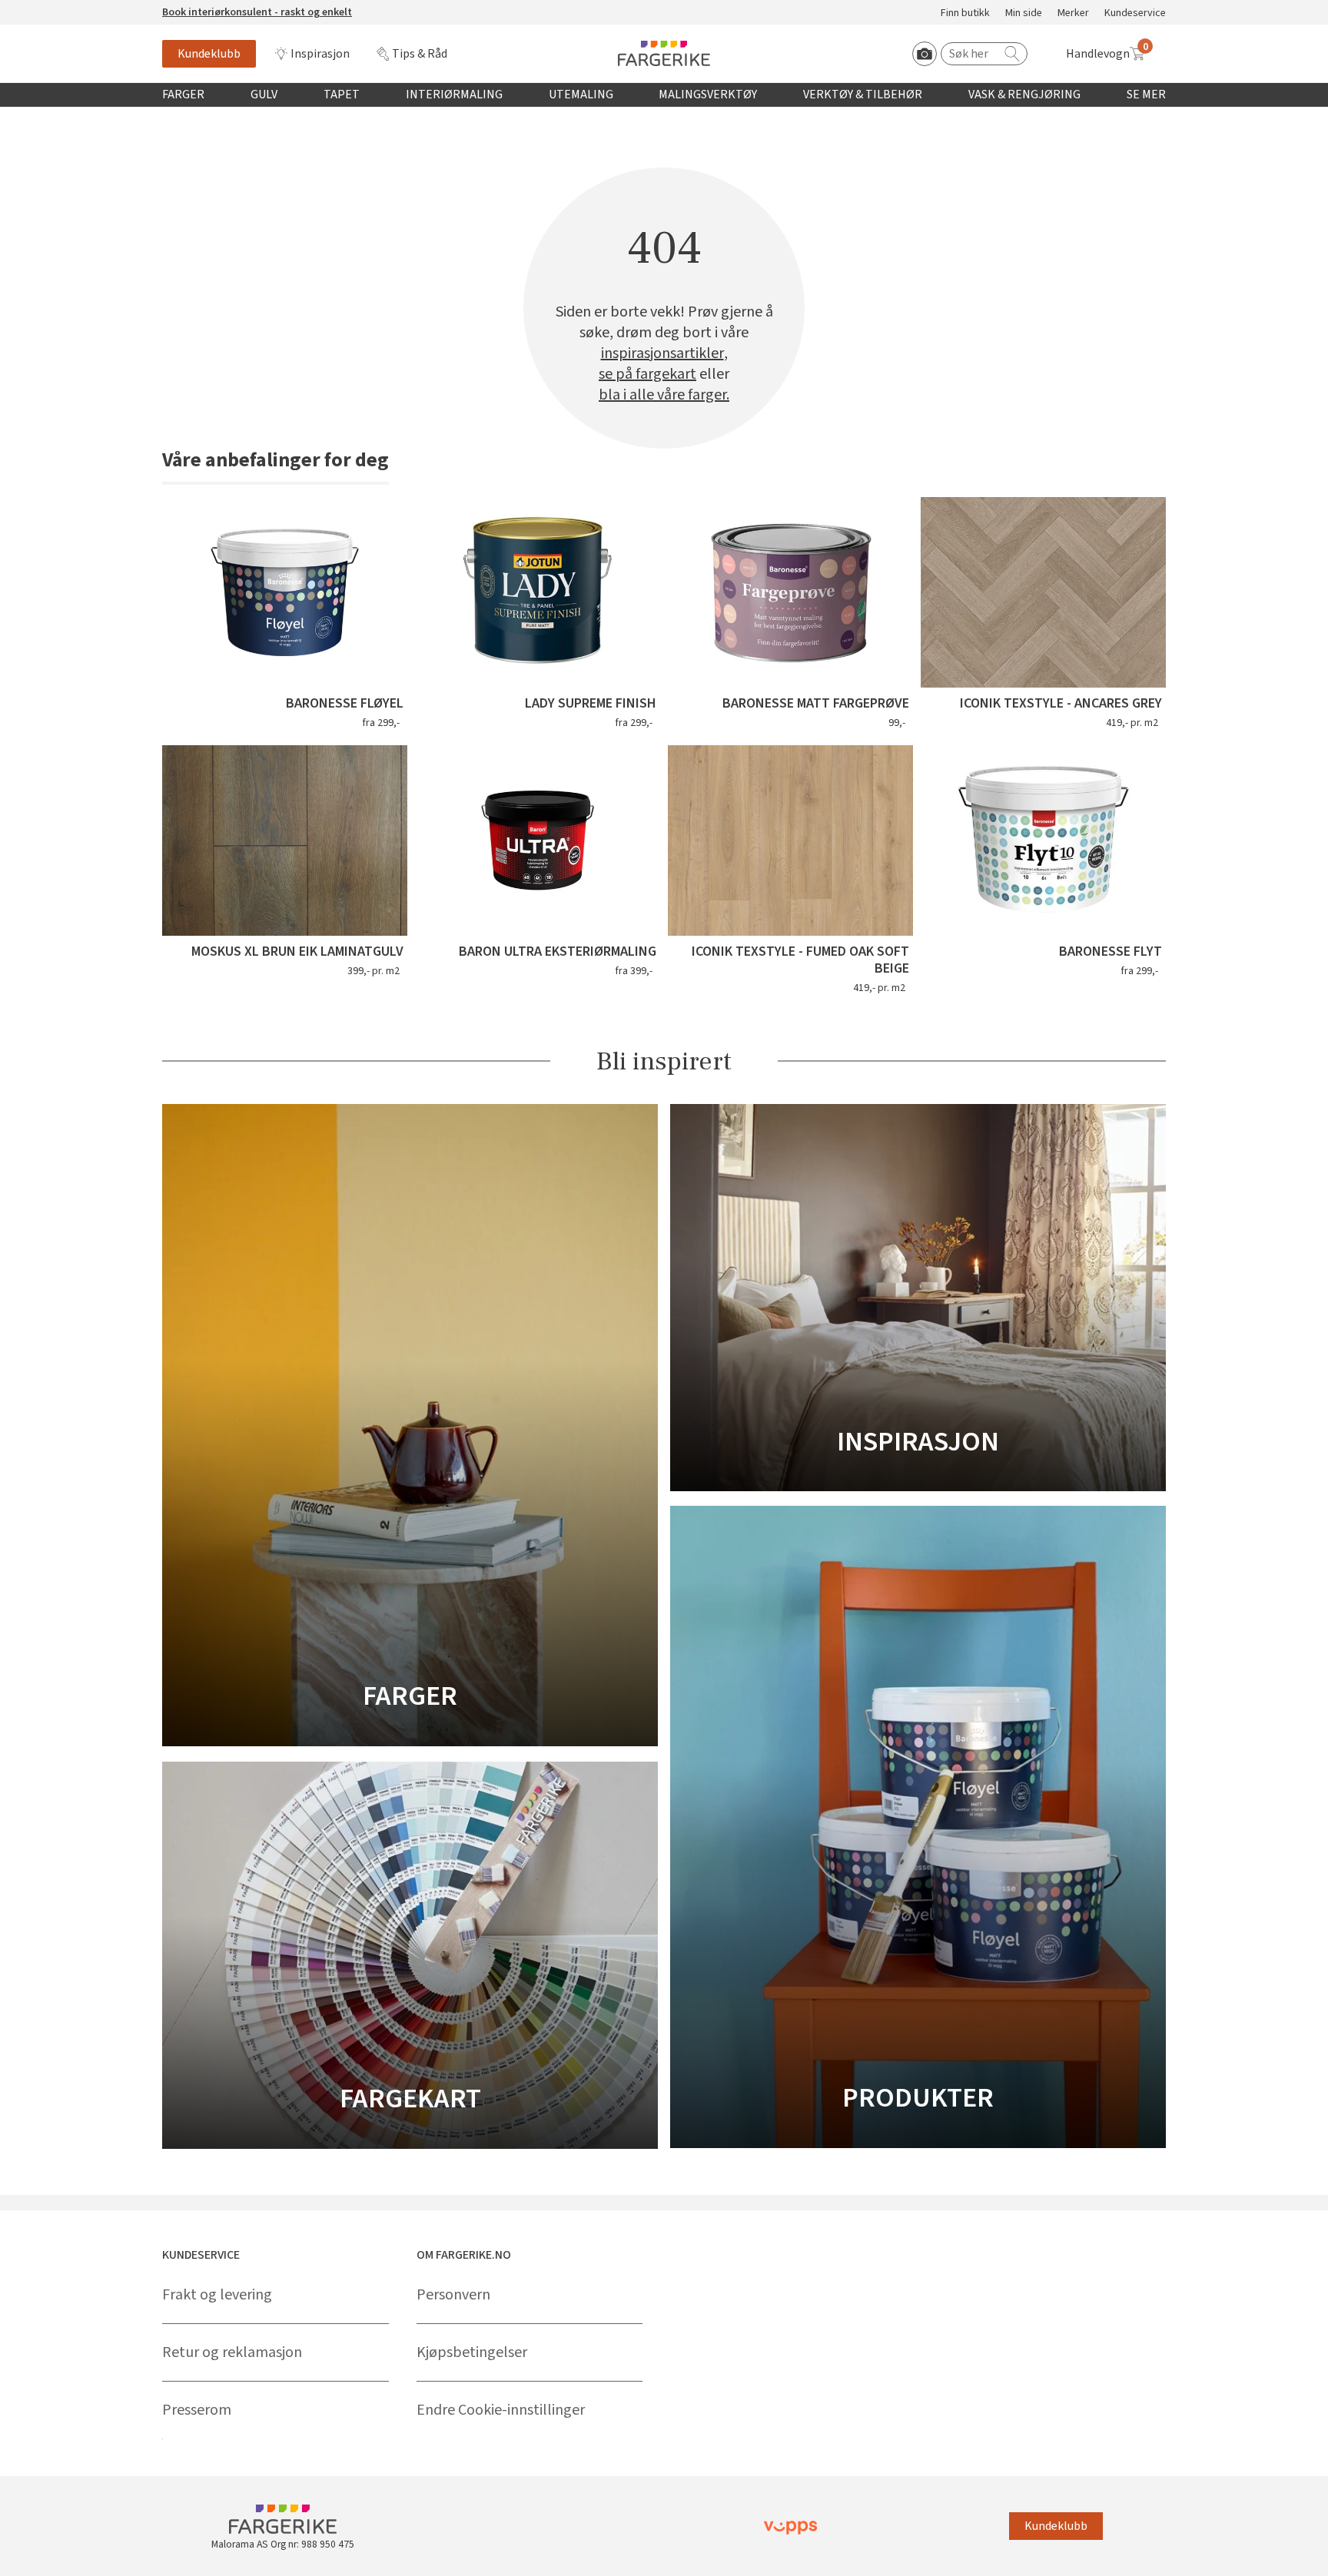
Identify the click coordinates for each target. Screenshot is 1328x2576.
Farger (183, 94)
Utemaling (581, 94)
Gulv (264, 94)
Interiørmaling (454, 94)
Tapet (342, 94)
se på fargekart (647, 375)
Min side (1024, 13)
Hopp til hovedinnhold (59, 8)
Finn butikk (965, 13)
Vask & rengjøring (1024, 94)
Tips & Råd (420, 54)
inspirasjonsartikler (662, 354)
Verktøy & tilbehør (863, 94)
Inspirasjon (320, 54)
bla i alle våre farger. (664, 395)
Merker (1073, 13)
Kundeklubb (209, 54)
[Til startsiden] (664, 53)
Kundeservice (1135, 13)
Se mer (1146, 94)
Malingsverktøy (708, 94)
